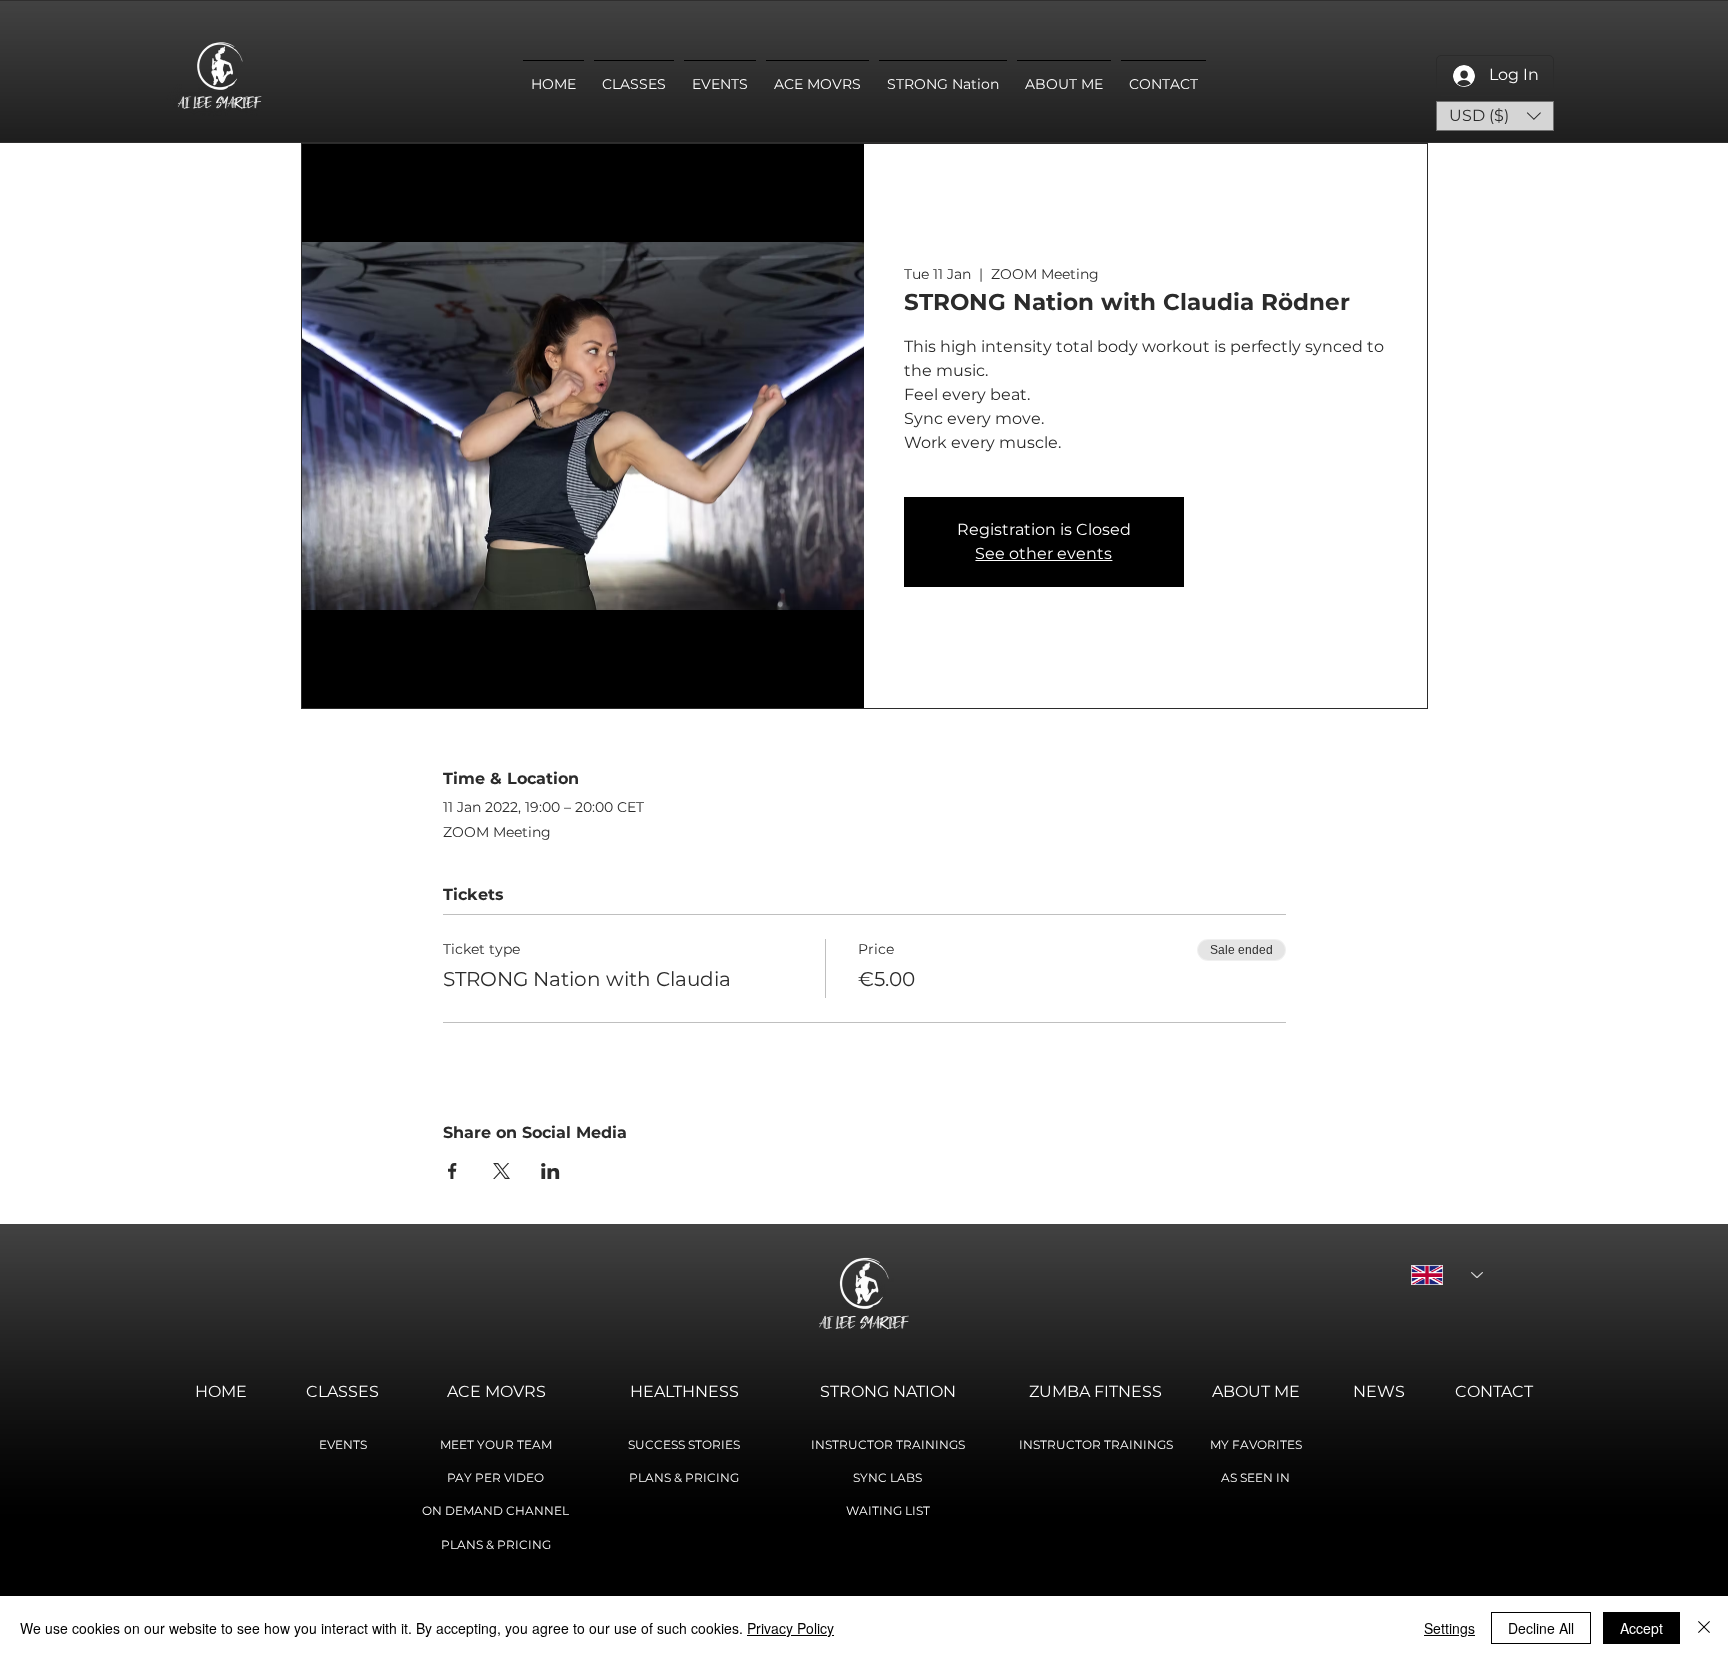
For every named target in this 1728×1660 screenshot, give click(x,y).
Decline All (1541, 1628)
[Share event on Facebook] (452, 1171)
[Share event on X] (501, 1171)
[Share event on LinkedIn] (550, 1171)
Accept (1641, 1628)
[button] (1495, 116)
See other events (1043, 553)
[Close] (1704, 1628)
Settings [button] (1449, 1628)
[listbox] (1495, 116)
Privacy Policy (790, 1628)
